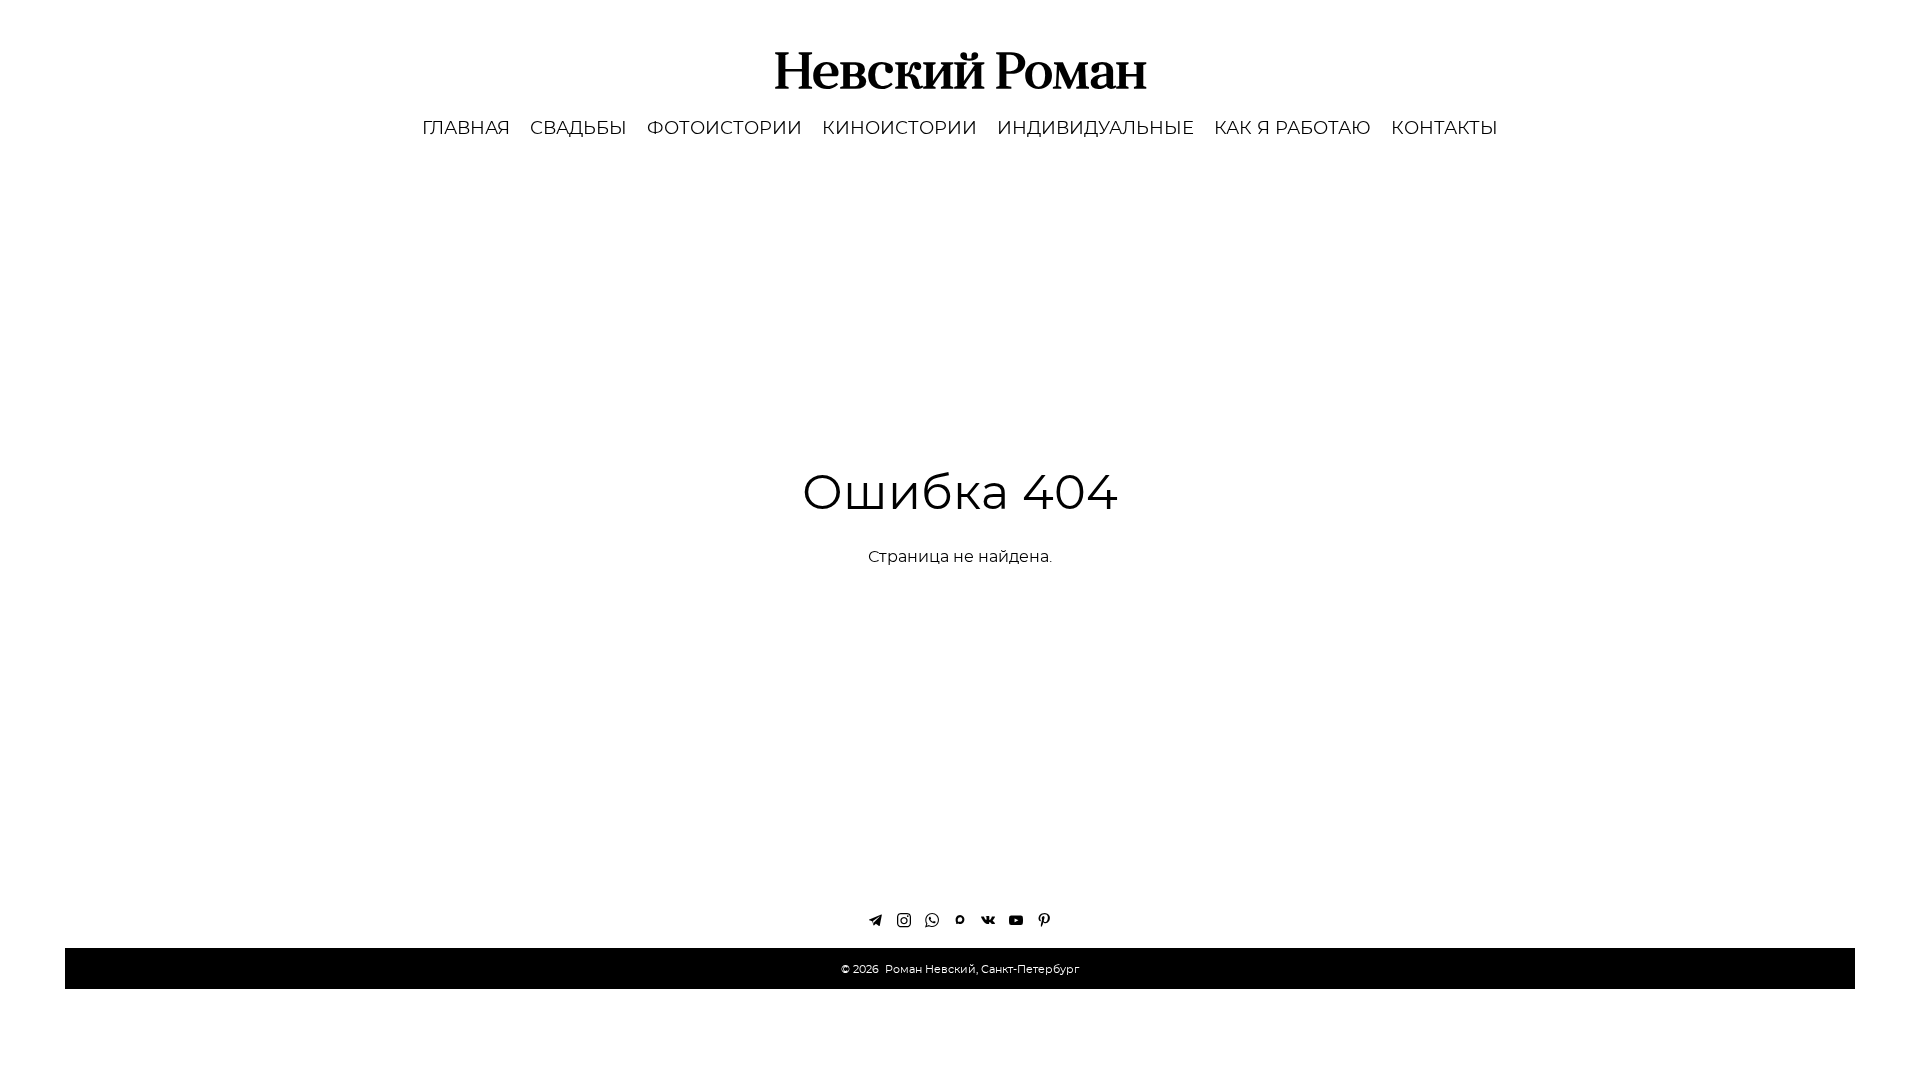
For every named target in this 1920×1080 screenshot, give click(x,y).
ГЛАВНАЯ (466, 129)
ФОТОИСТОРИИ (724, 129)
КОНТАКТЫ (1444, 129)
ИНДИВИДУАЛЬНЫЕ (1095, 129)
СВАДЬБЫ (578, 129)
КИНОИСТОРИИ (899, 129)
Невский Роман (960, 70)
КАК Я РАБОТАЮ (1292, 129)
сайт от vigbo (960, 1034)
